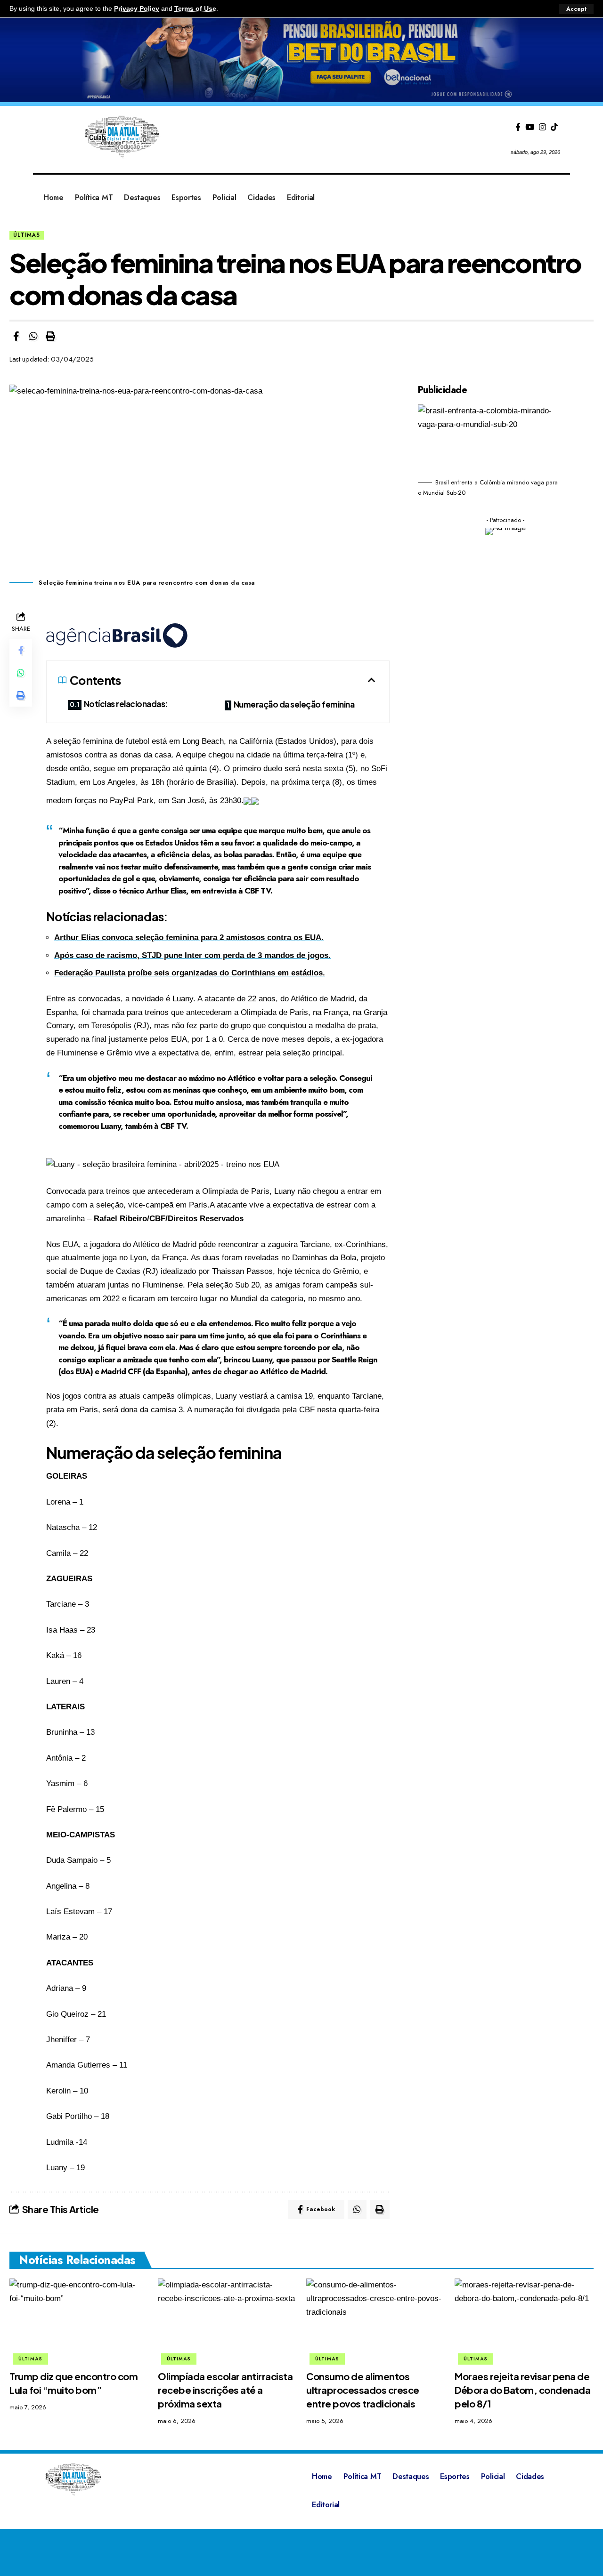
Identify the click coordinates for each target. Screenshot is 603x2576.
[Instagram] (542, 127)
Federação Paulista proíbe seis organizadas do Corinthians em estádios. (190, 973)
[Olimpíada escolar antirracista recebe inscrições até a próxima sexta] (227, 2320)
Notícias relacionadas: (126, 704)
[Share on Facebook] (16, 336)
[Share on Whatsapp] (33, 336)
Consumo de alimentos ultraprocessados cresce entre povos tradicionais (363, 2390)
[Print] (50, 336)
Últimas (27, 235)
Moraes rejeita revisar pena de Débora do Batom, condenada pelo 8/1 (522, 2390)
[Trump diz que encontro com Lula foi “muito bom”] (79, 2320)
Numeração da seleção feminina (295, 704)
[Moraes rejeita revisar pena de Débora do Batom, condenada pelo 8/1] (524, 2320)
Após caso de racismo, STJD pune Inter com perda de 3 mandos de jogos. (192, 955)
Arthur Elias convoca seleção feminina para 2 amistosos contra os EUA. (189, 938)
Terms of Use (195, 9)
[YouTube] (530, 127)
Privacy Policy (137, 9)
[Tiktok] (554, 127)
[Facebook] (518, 127)
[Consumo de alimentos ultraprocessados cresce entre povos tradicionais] (376, 2320)
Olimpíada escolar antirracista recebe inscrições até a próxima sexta (225, 2390)
